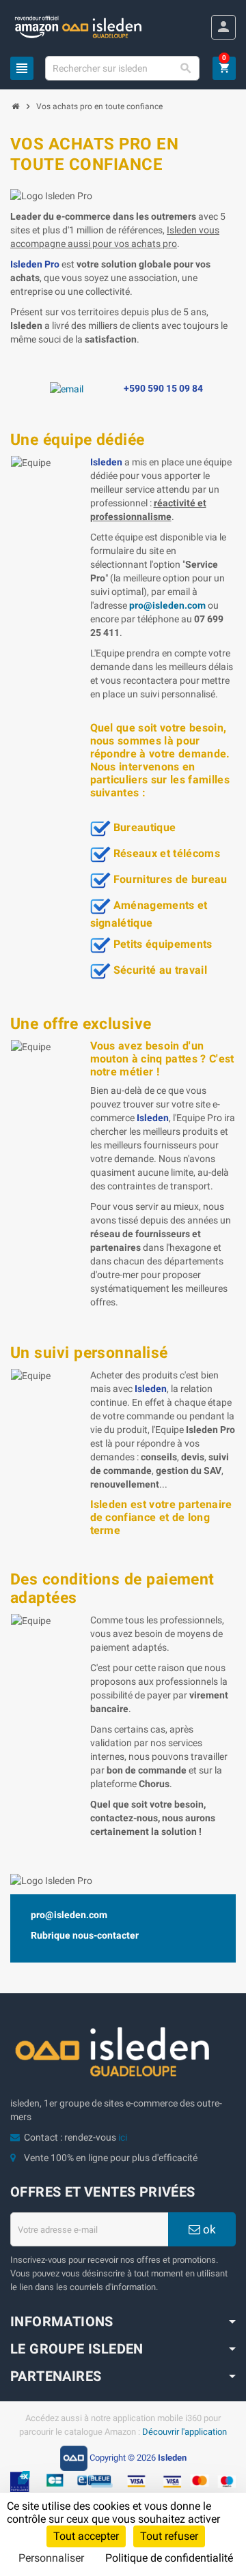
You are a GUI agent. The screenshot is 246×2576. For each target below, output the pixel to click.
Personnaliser (51, 2558)
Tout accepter (86, 2536)
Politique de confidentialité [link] (169, 2558)
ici (123, 2137)
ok (208, 2229)
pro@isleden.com (69, 1915)
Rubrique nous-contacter (85, 1935)
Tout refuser (169, 2536)
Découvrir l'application (184, 2432)
